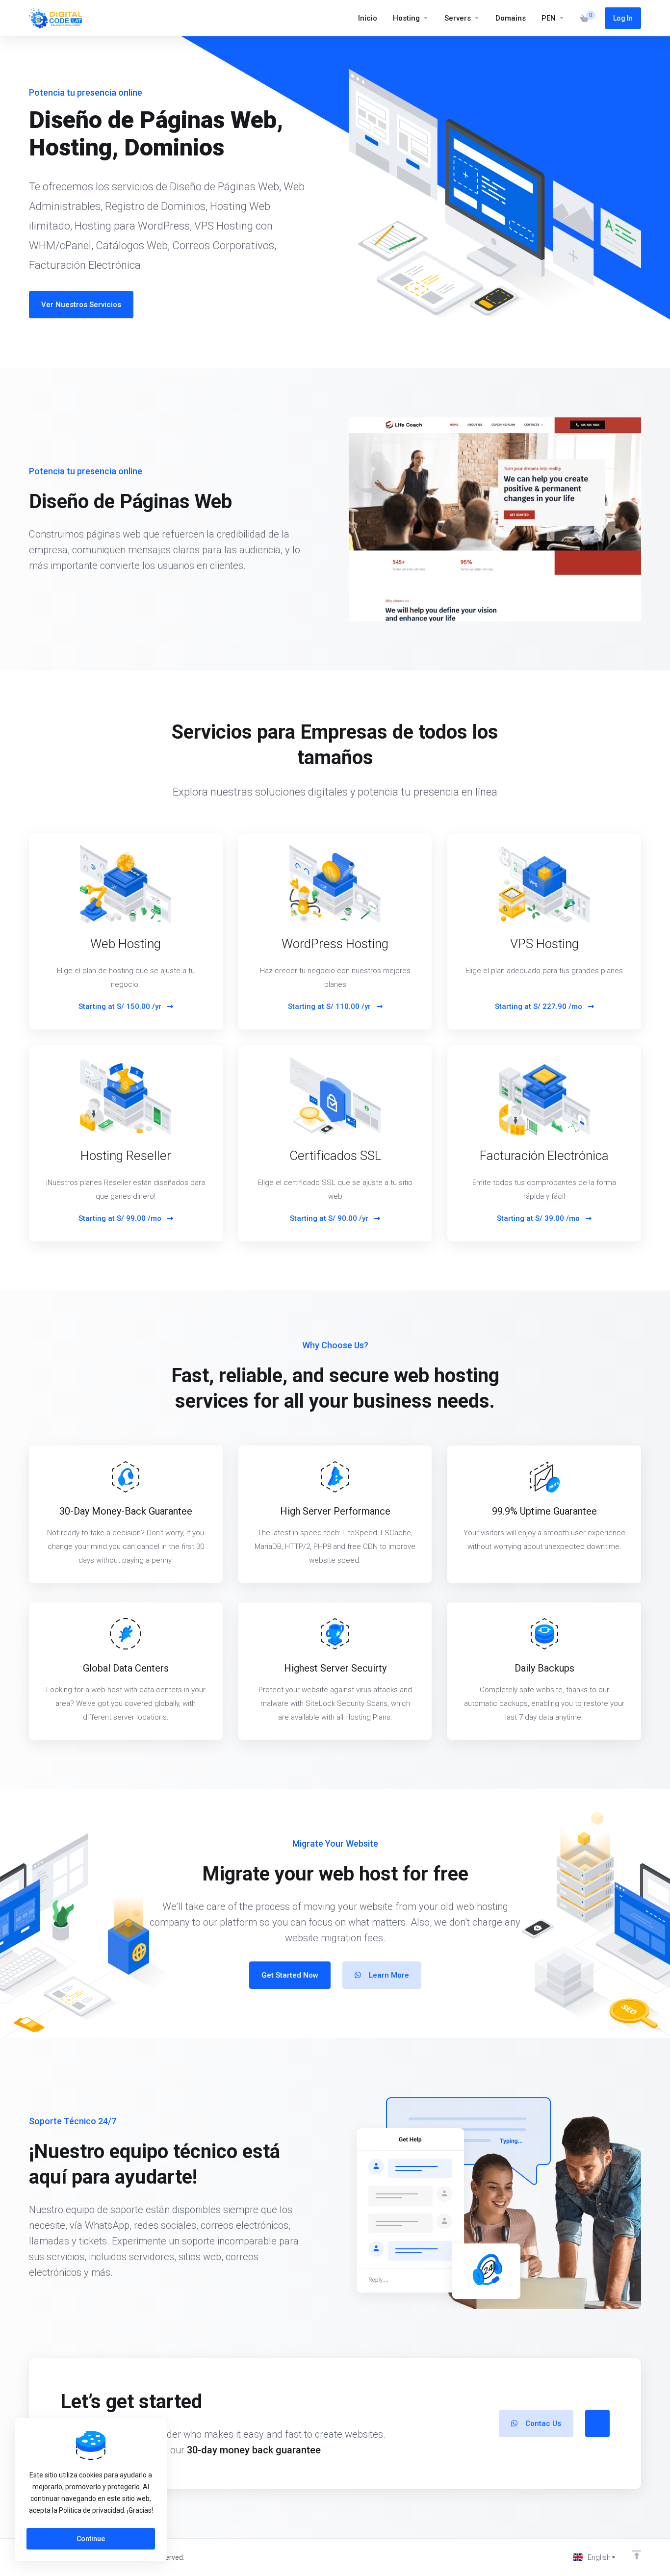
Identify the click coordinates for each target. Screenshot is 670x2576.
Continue (91, 2539)
